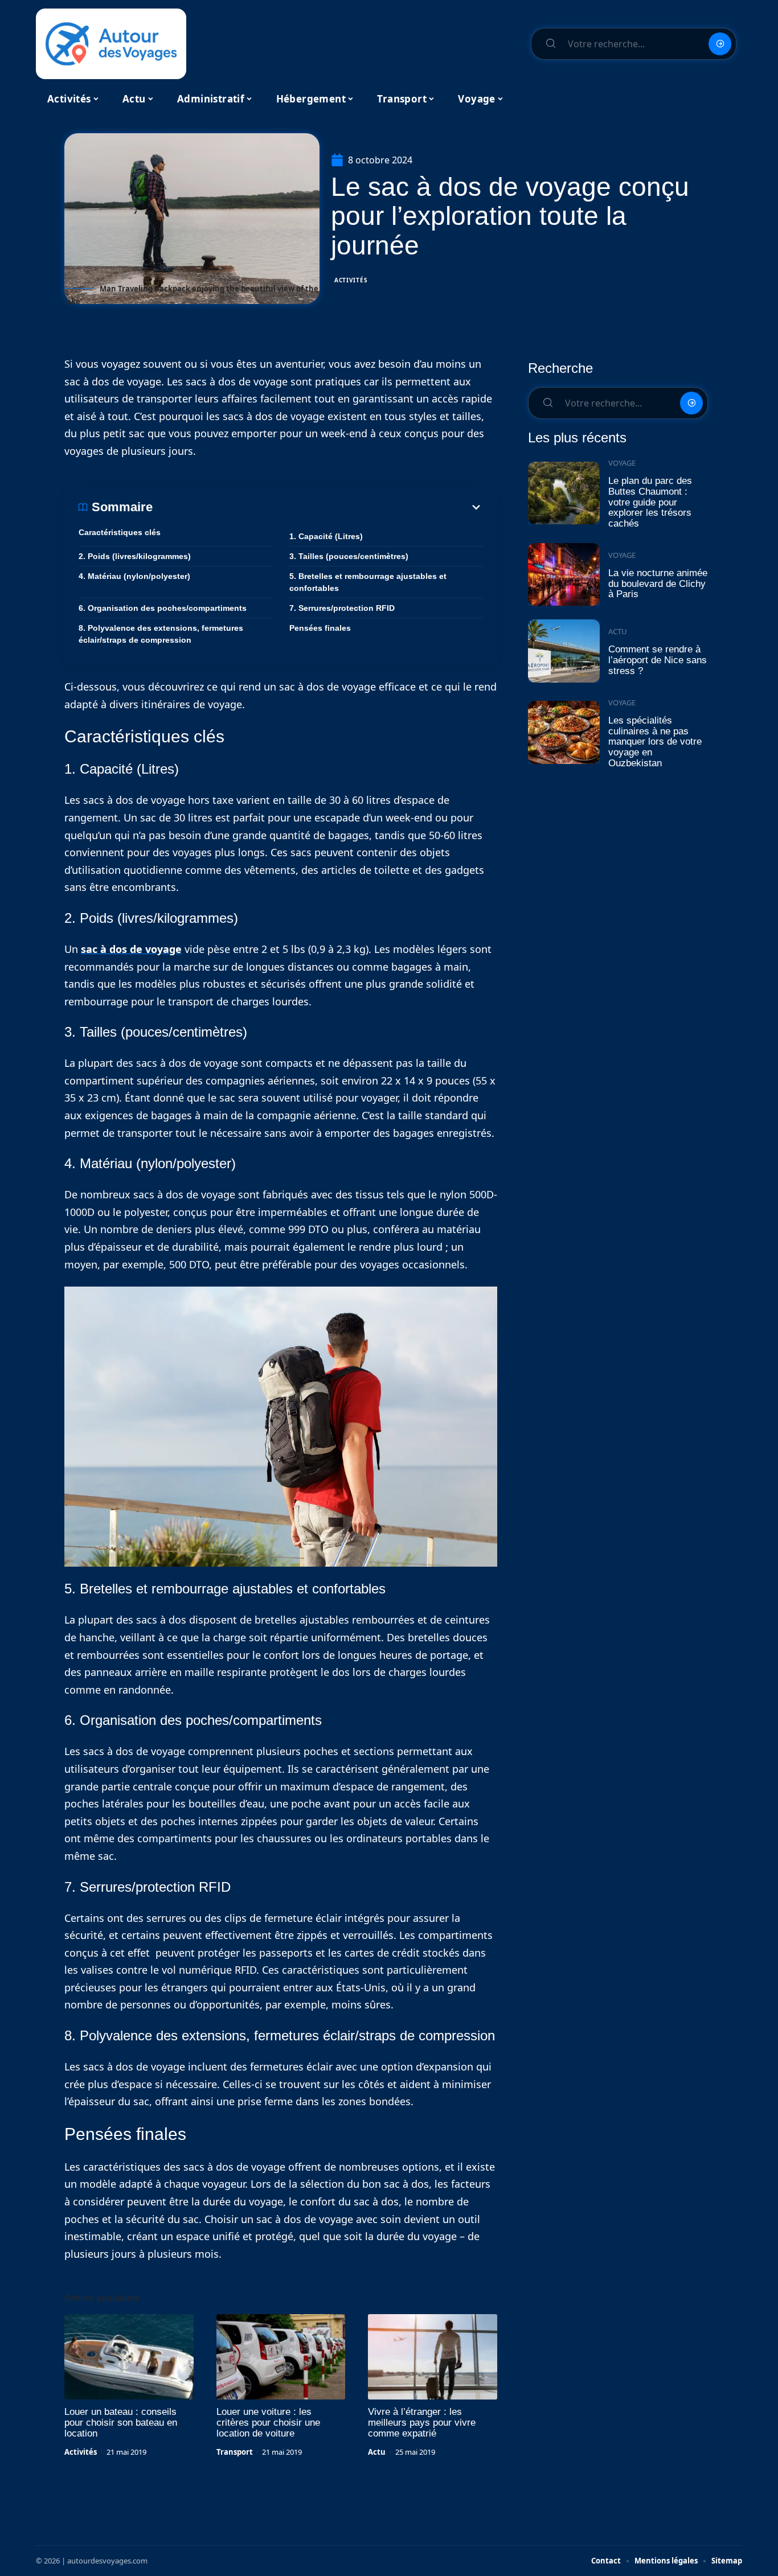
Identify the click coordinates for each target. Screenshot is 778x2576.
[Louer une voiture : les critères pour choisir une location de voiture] (281, 2357)
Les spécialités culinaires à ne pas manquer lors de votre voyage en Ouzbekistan (655, 742)
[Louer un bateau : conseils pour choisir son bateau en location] (129, 2357)
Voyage (622, 463)
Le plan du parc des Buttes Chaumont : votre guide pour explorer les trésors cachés (650, 502)
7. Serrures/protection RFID (342, 608)
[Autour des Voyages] (111, 44)
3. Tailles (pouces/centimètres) (349, 556)
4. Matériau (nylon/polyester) (134, 576)
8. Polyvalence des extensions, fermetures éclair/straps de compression (161, 634)
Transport (235, 2452)
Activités (351, 280)
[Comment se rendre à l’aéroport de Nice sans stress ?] (564, 651)
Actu (377, 2452)
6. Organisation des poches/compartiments (163, 608)
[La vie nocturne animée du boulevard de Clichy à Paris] (564, 575)
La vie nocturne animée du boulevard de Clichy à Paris (658, 584)
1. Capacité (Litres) (326, 536)
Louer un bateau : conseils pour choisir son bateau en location (121, 2423)
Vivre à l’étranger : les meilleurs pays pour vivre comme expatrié (422, 2423)
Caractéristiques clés (120, 532)
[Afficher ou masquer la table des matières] (318, 507)
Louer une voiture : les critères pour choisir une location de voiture (268, 2423)
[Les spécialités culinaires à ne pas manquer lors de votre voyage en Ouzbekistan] (564, 732)
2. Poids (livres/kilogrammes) (135, 556)
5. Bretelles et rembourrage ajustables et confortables (368, 582)
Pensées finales (320, 628)
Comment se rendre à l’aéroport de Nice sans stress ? (658, 660)
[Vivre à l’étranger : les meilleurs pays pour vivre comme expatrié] (433, 2357)
